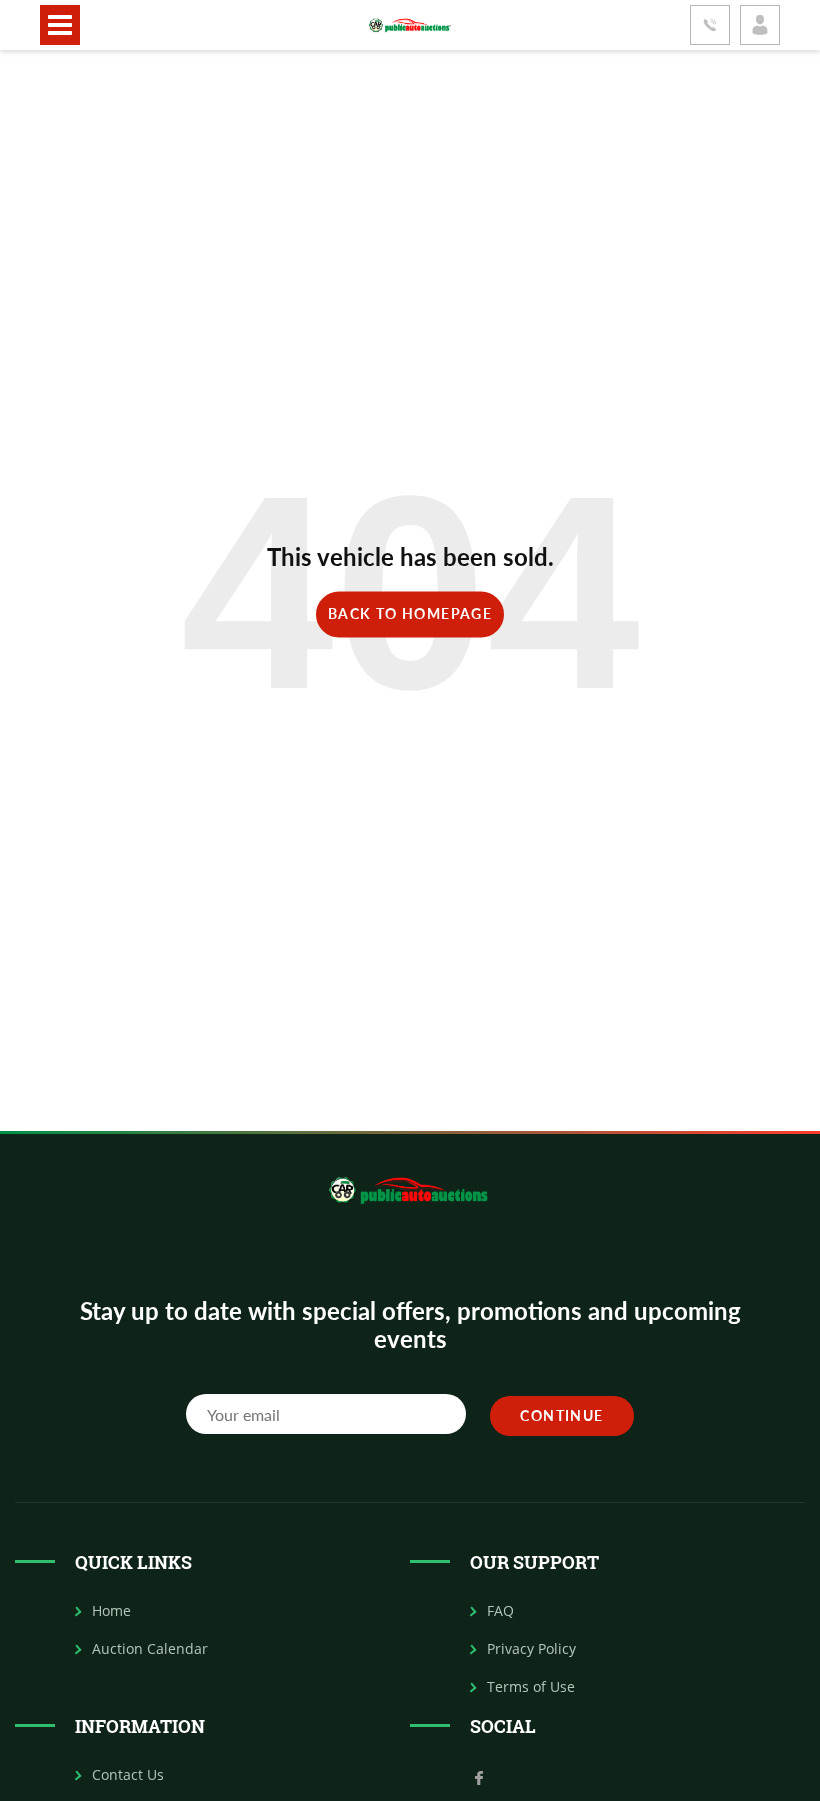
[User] (760, 25)
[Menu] (60, 25)
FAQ (500, 1611)
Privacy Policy (531, 1649)
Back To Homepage (410, 613)
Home (111, 1611)
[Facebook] (479, 1776)
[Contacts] (710, 25)
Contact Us (128, 1775)
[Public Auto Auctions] (410, 25)
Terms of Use (531, 1687)
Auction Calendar (150, 1649)
